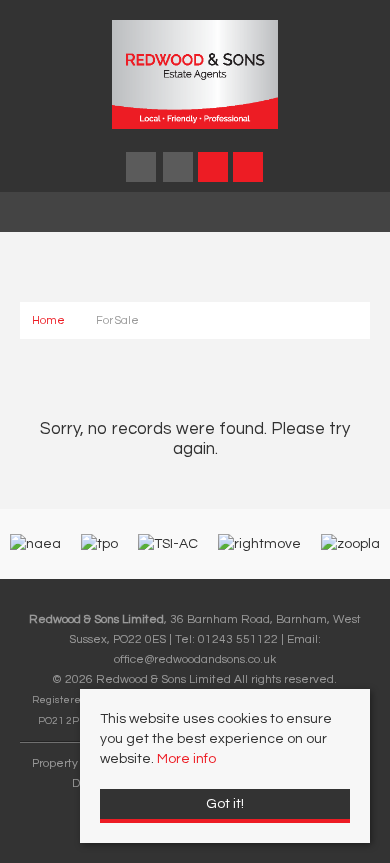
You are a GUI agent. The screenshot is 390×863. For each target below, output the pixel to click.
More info (186, 759)
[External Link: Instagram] (179, 171)
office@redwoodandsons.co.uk (195, 659)
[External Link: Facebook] (142, 171)
